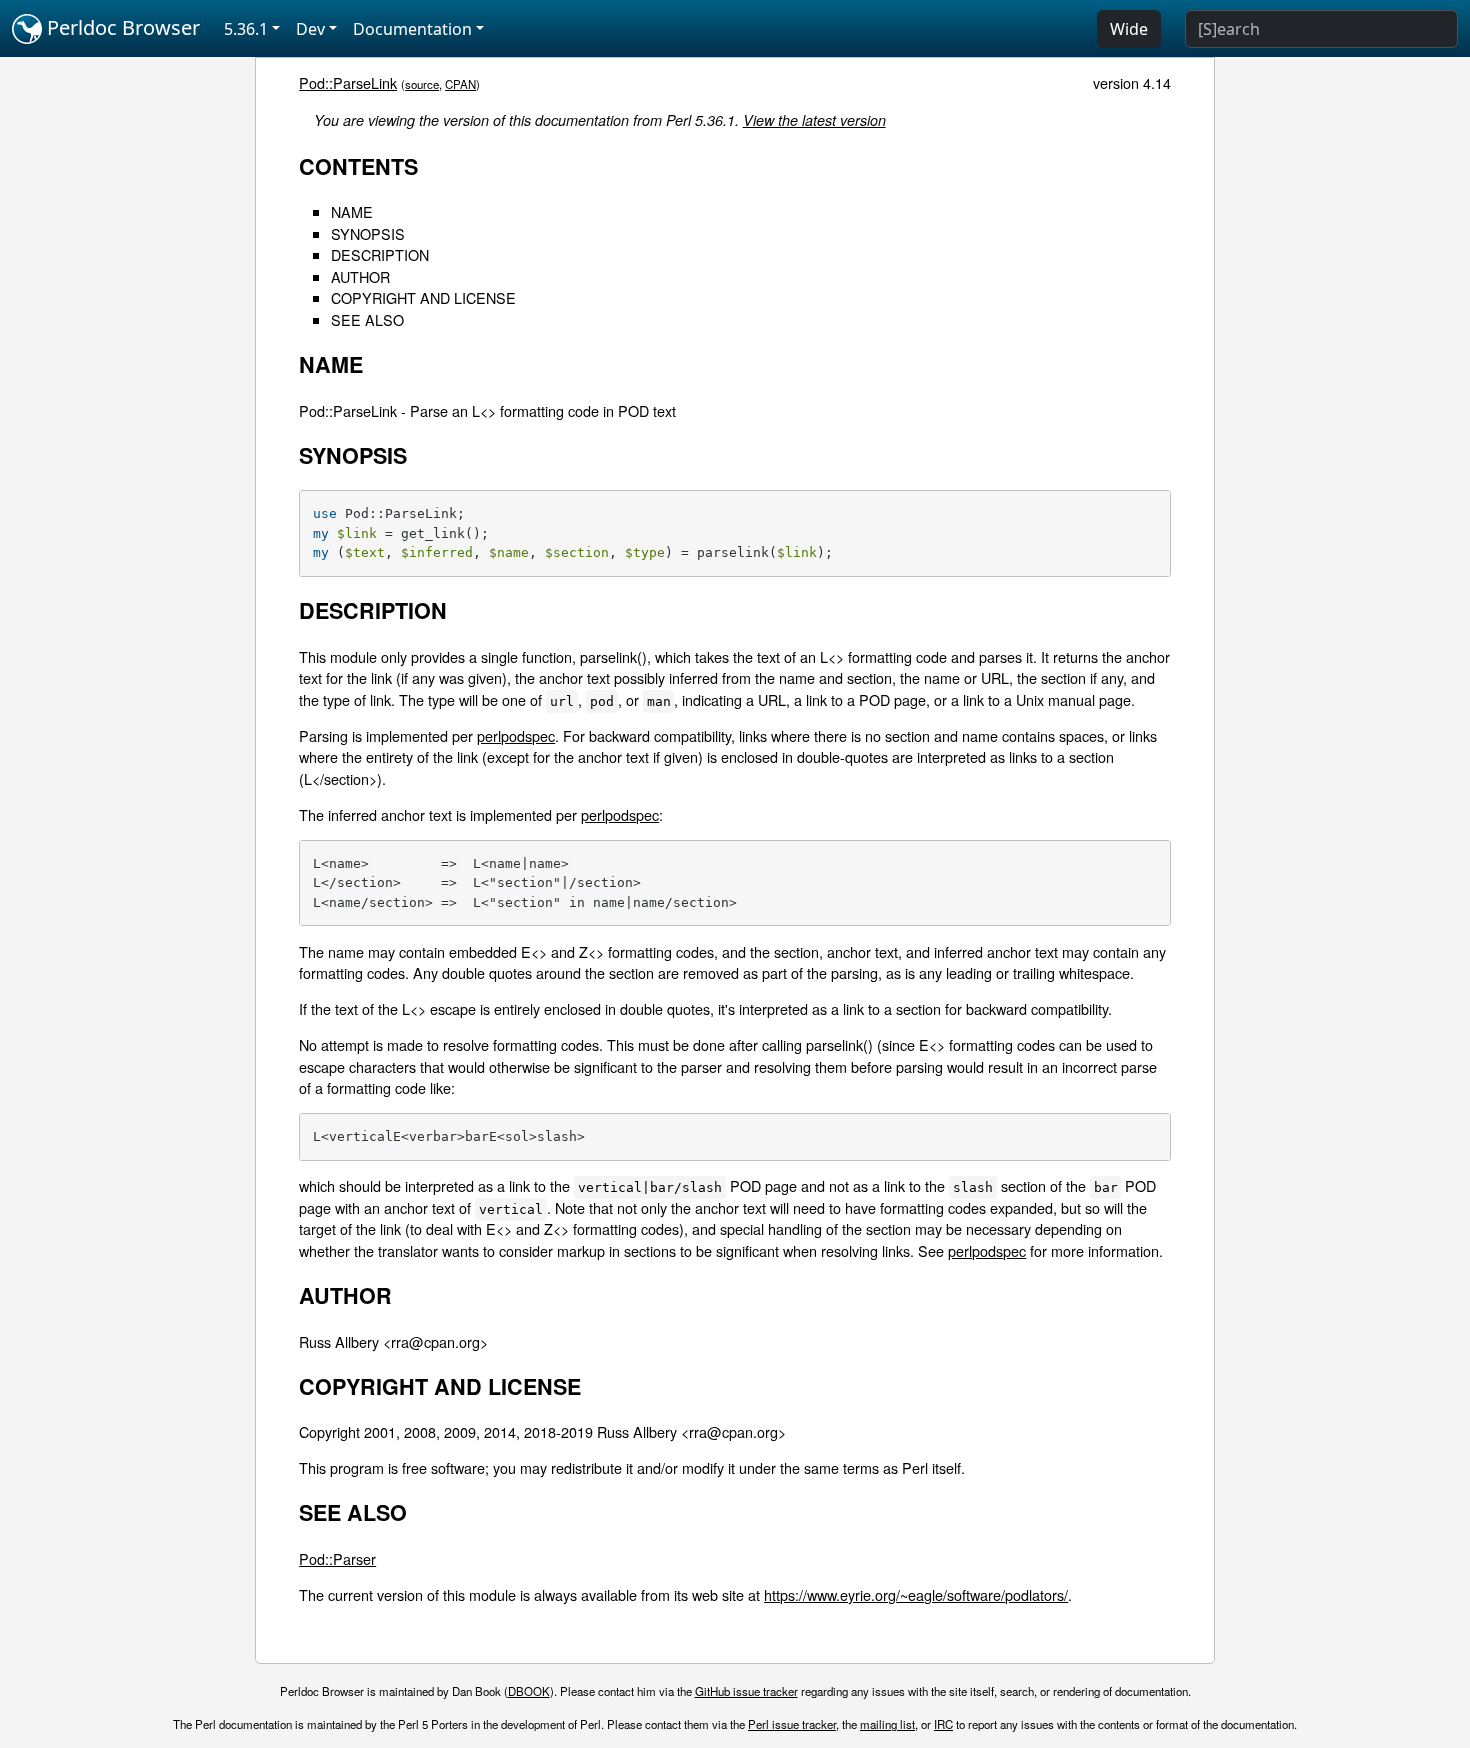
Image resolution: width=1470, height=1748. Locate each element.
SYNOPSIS (368, 233)
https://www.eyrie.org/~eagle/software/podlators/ (916, 1594)
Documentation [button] (412, 29)
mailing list (887, 1724)
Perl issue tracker (792, 1724)
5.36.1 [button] (246, 29)
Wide (1129, 29)
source (422, 84)
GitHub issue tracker (746, 1691)
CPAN (460, 84)
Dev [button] (310, 29)
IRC (943, 1724)
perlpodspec (516, 735)
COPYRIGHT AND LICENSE (423, 297)
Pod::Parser (337, 1558)
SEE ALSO (367, 319)
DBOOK (529, 1691)
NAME (352, 211)
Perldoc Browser (121, 27)
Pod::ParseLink (348, 82)
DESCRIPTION (380, 254)
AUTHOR (360, 276)
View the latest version (814, 120)
